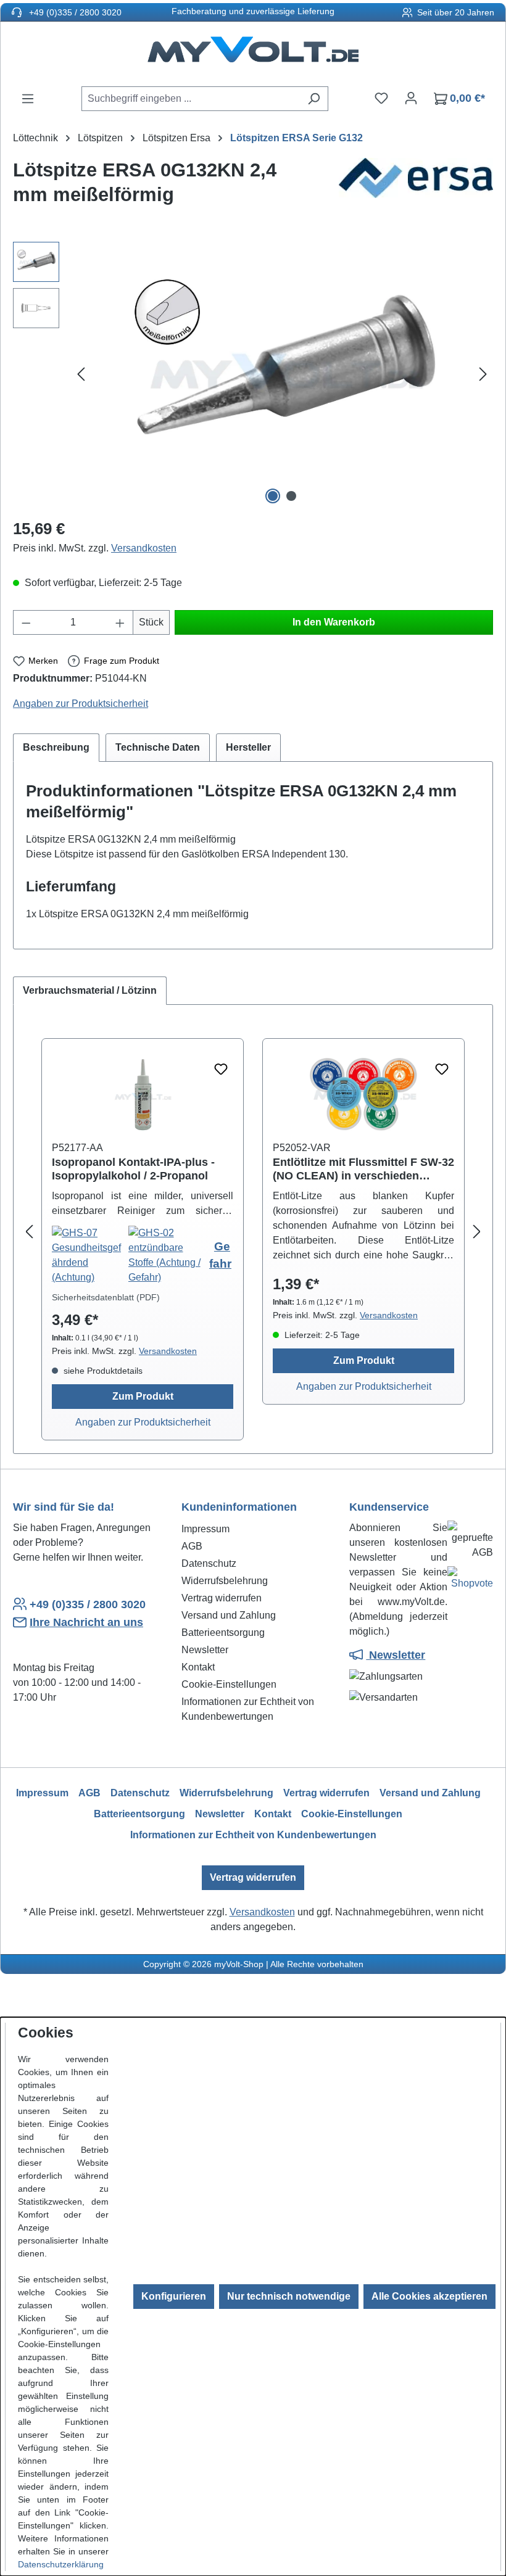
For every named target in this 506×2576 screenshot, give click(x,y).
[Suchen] (314, 99)
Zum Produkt (143, 1396)
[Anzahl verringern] (26, 622)
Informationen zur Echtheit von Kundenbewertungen (253, 1835)
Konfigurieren (174, 2296)
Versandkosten (144, 548)
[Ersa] (416, 188)
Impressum (205, 1529)
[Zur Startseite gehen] (253, 54)
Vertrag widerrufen (222, 1598)
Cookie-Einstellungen (229, 1684)
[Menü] (28, 99)
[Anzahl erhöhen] (120, 622)
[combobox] (191, 99)
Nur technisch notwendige (289, 2296)
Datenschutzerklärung (61, 2564)
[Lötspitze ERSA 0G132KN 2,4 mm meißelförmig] (282, 375)
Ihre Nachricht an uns (86, 1622)
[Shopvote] (470, 1581)
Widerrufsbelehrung (225, 1581)
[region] (253, 374)
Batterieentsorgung (223, 1633)
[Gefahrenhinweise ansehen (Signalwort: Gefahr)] (90, 1255)
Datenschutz (209, 1563)
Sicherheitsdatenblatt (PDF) (106, 1297)
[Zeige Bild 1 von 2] (273, 496)
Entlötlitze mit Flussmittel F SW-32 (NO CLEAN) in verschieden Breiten (363, 1169)
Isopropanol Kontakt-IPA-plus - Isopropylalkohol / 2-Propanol (133, 1169)
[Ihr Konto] (411, 98)
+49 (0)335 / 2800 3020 (74, 12)
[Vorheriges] (81, 375)
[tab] (56, 748)
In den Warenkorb (334, 622)
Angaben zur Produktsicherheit (81, 704)
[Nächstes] (483, 375)
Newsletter (205, 1650)
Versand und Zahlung (229, 1615)
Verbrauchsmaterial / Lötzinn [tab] (90, 990)
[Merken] (221, 1070)
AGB (192, 1546)
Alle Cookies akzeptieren (429, 2296)
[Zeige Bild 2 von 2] (291, 496)
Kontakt (198, 1667)
